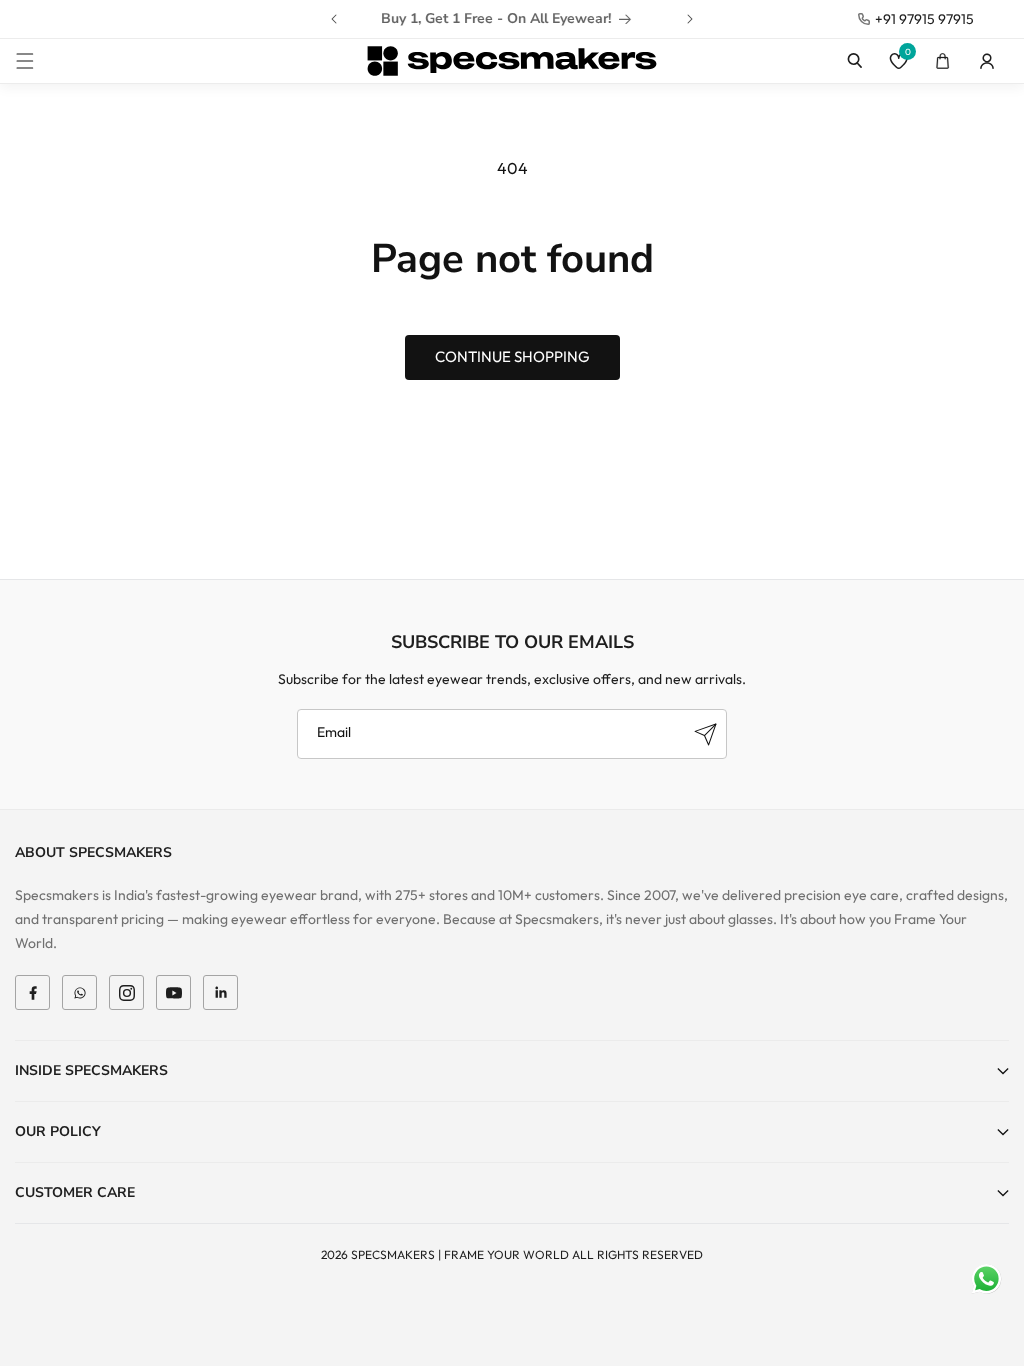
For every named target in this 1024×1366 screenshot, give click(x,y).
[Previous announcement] (334, 19)
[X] (79, 992)
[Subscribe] (705, 734)
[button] (25, 61)
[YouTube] (173, 992)
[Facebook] (32, 992)
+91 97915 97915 (924, 19)
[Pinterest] (220, 992)
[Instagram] (126, 992)
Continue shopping (512, 356)
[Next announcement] (690, 19)
